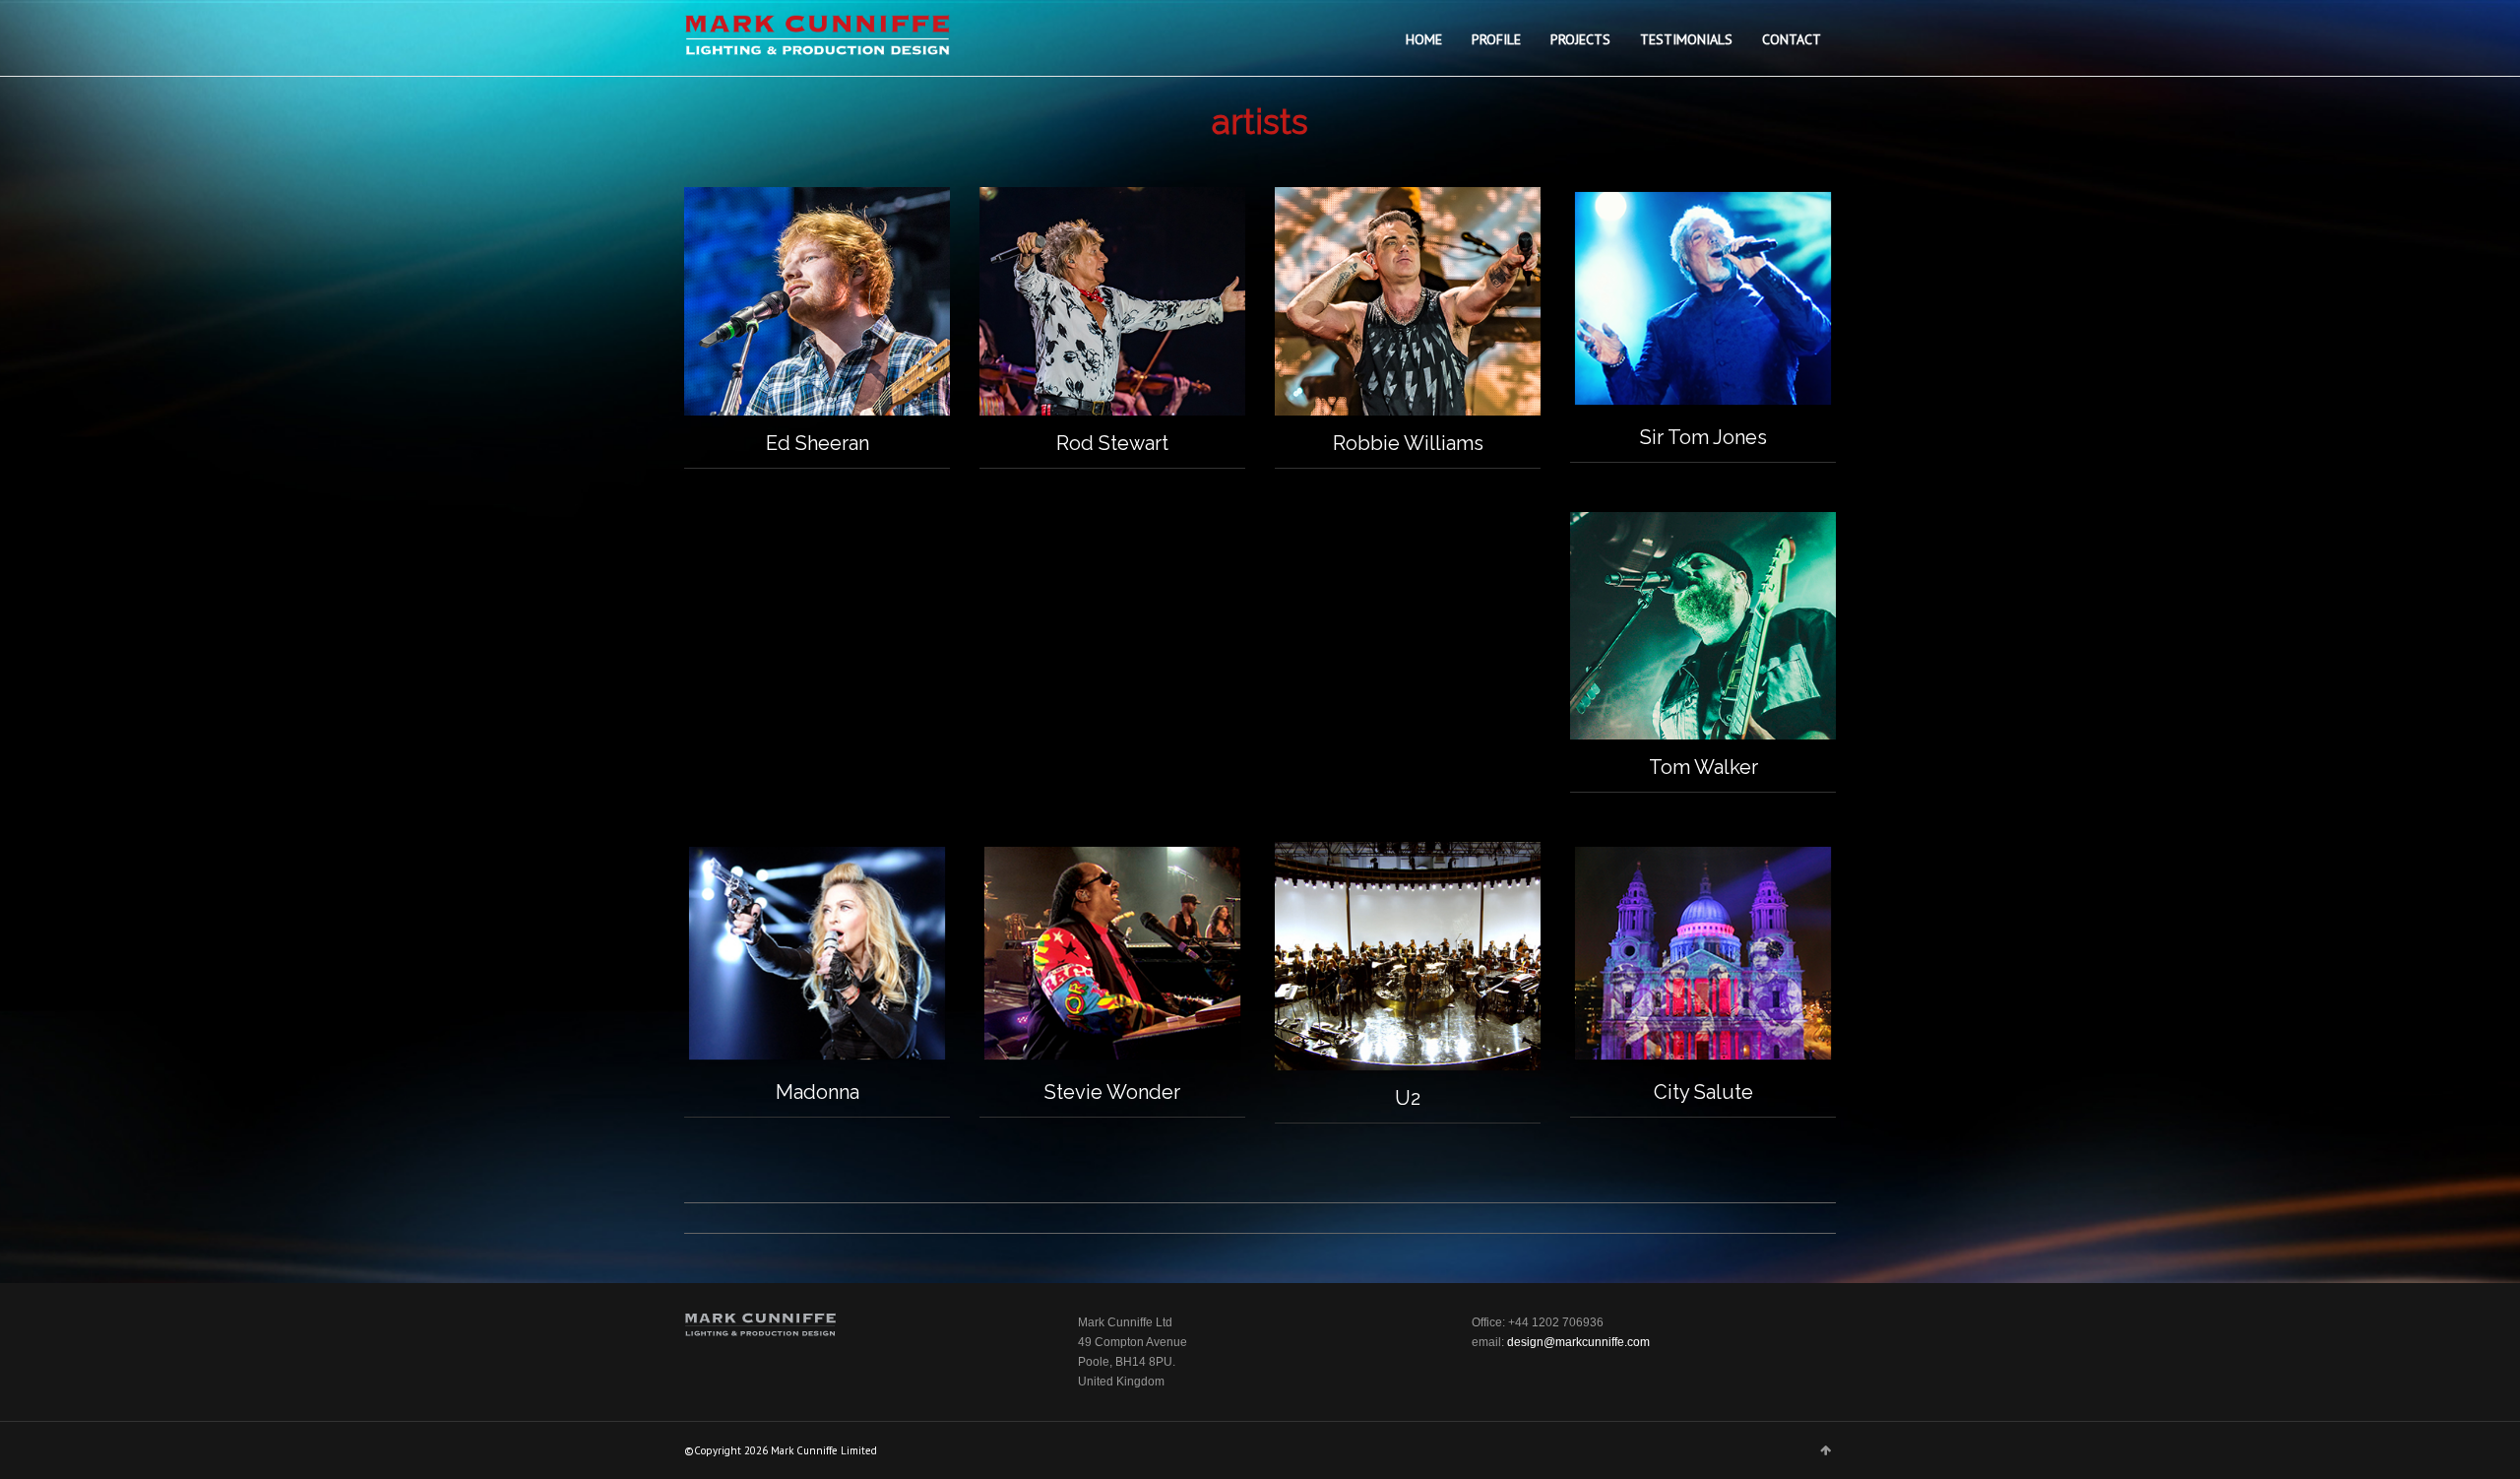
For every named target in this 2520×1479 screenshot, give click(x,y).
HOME (1424, 39)
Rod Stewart (1112, 443)
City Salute (1703, 1092)
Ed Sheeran (818, 443)
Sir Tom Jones (1703, 437)
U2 (1408, 1098)
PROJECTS (1580, 39)
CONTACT (1792, 39)
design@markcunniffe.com (1578, 1342)
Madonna (818, 1092)
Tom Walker (1703, 767)
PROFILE (1496, 39)
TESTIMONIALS (1686, 39)
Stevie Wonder (1112, 1092)
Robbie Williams (1408, 443)
